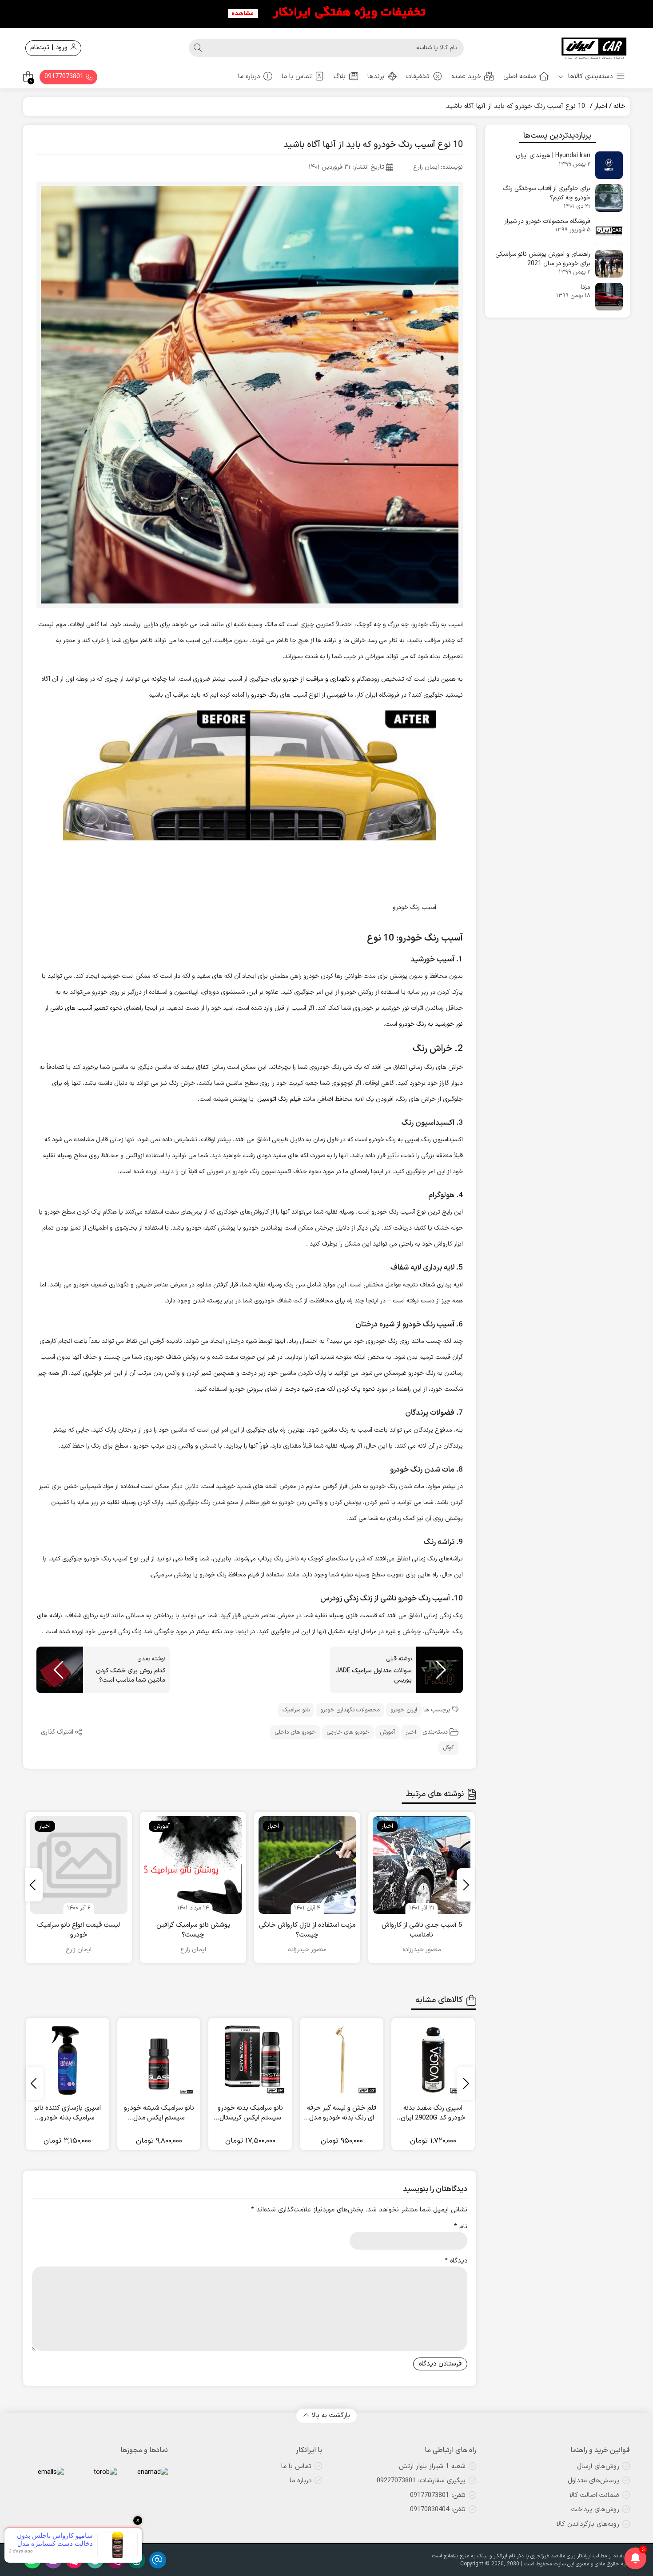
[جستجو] (198, 48)
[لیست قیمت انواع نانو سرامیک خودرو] (79, 1865)
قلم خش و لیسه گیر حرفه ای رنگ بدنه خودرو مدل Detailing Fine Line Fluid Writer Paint (342, 2114)
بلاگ (340, 77)
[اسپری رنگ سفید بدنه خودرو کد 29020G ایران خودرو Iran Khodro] (433, 2060)
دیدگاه (456, 2261)
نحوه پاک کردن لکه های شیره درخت (330, 1389)
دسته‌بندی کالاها (589, 77)
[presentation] (466, 1885)
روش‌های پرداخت (595, 2510)
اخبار (601, 106)
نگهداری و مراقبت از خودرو (317, 679)
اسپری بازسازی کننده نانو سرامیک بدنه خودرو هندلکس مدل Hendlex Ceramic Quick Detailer (68, 2114)
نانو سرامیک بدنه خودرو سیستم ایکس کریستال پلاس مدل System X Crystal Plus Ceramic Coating (250, 2114)
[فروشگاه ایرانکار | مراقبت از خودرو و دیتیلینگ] (594, 48)
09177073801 (65, 77)
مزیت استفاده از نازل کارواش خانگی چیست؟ (307, 1931)
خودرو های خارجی (348, 1732)
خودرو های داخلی (295, 1732)
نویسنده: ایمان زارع (438, 167)
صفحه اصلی (520, 77)
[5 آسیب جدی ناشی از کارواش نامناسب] (421, 1865)
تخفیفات (418, 77)
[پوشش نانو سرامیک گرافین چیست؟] (193, 1865)
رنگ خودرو (265, 695)
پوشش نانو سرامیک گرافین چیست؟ (193, 1931)
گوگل (448, 1748)
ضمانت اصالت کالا (594, 2495)
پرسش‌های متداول (593, 2481)
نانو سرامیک (296, 1710)
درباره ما (249, 77)
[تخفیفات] (326, 13)
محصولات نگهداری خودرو (350, 1710)
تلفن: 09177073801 (438, 2495)
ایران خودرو (404, 1710)
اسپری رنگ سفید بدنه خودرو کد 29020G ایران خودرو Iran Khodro (433, 2114)
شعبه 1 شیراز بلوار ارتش (432, 2467)
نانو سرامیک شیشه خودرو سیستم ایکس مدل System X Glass (159, 2114)
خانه (619, 106)
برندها (376, 77)
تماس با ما (297, 77)
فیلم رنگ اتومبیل (279, 1099)
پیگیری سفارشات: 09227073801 (421, 2481)
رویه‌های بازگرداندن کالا (588, 2524)
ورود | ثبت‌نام (50, 48)
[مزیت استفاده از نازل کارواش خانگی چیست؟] (307, 1865)
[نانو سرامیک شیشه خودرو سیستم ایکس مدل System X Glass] (159, 2060)
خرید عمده (466, 77)
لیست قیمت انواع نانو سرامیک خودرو (79, 1931)
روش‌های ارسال (598, 2467)
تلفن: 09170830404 (438, 2510)
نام (461, 2227)
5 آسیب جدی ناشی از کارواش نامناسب (422, 1931)
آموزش (387, 1732)
